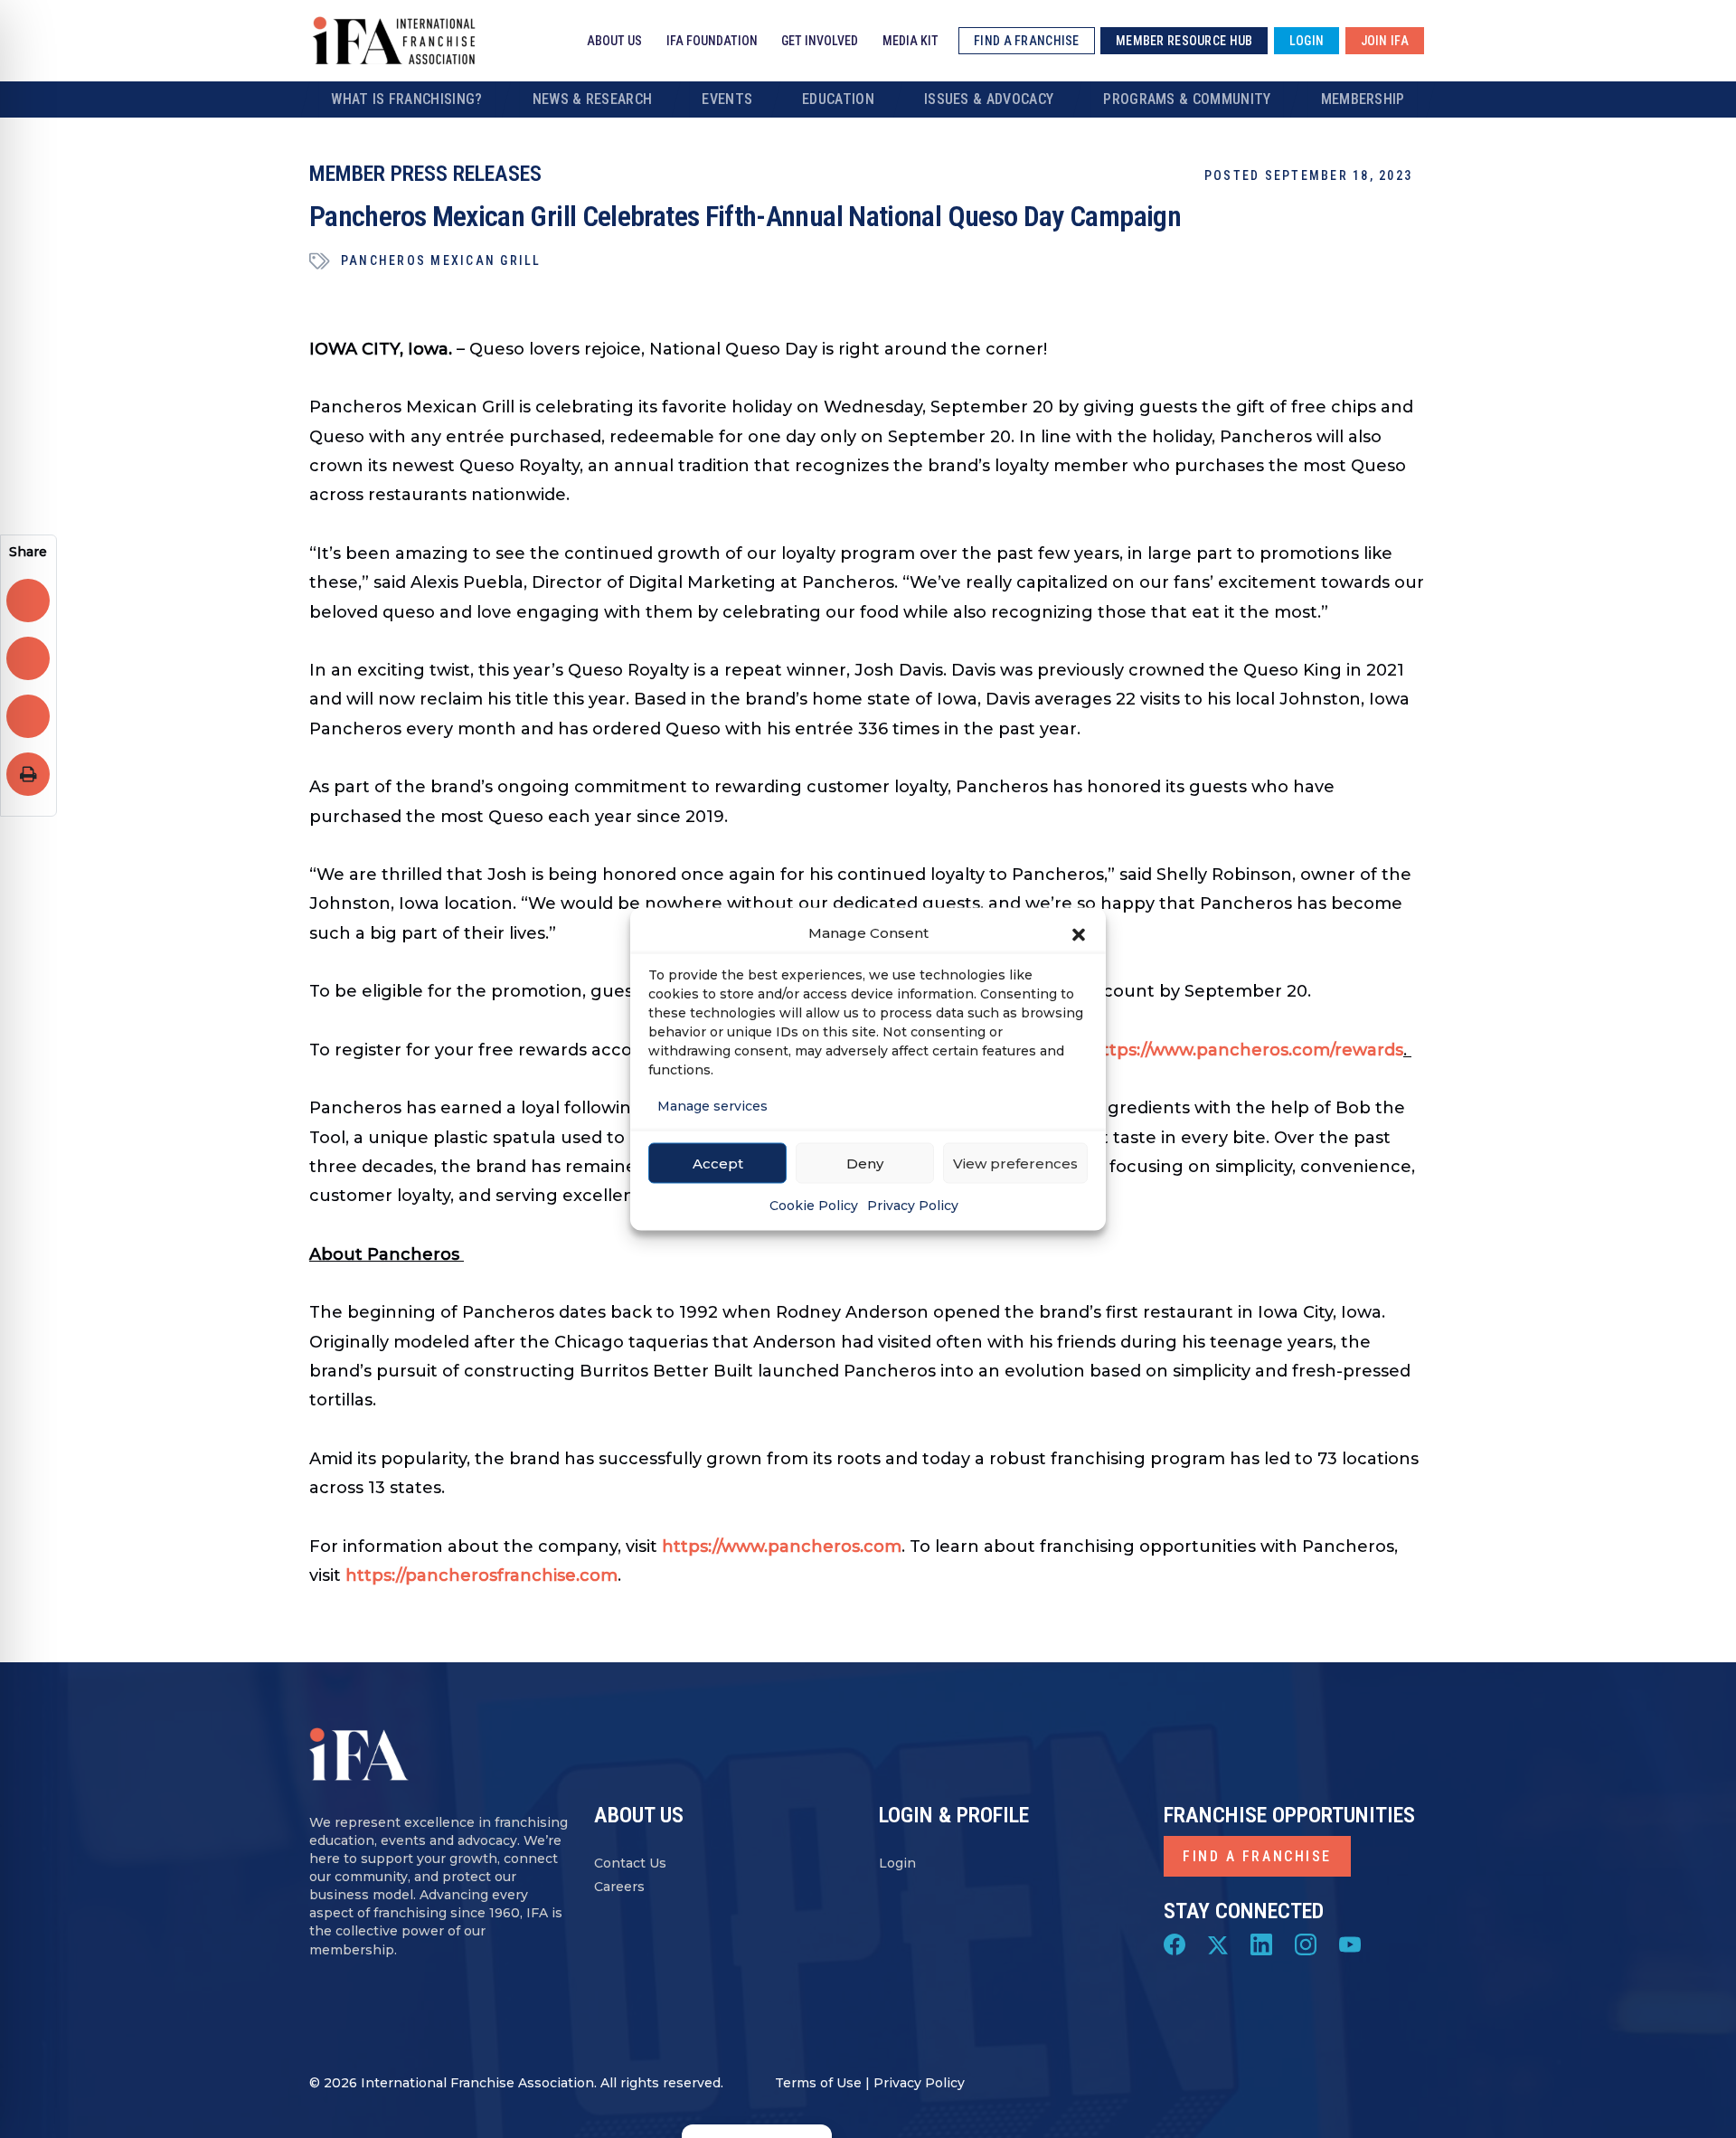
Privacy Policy (913, 1206)
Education (838, 99)
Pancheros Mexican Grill (441, 260)
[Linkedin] (1261, 1944)
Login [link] (1307, 41)
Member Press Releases (425, 174)
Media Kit (910, 41)
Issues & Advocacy (989, 99)
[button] (1079, 933)
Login (897, 1863)
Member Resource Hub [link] (1184, 41)
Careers (619, 1887)
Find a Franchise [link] (1026, 41)
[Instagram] (1306, 1944)
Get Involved (820, 41)
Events (727, 99)
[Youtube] (1350, 1944)
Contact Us (630, 1863)
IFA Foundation (712, 41)
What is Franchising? (406, 99)
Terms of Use (818, 2083)
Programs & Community (1187, 99)
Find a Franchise (1257, 1856)
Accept (718, 1163)
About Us (614, 41)
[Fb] (1175, 1944)
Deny (865, 1163)
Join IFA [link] (1385, 41)
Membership (1363, 99)
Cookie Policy (814, 1206)
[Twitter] (1218, 1944)
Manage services (712, 1106)
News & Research (593, 99)
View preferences (1015, 1163)
